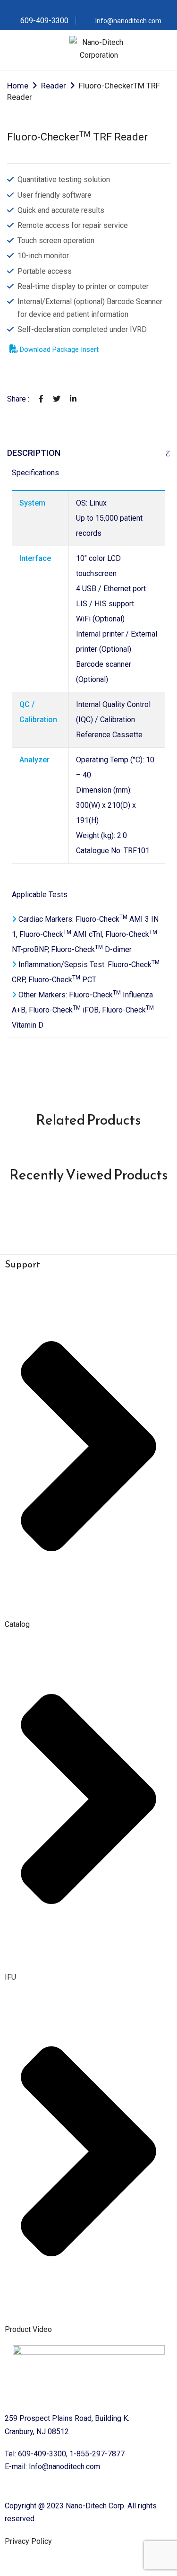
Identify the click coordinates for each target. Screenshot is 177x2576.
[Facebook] (41, 399)
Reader (54, 86)
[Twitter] (57, 399)
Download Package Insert (58, 349)
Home (18, 86)
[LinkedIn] (73, 399)
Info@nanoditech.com (128, 21)
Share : (18, 399)
